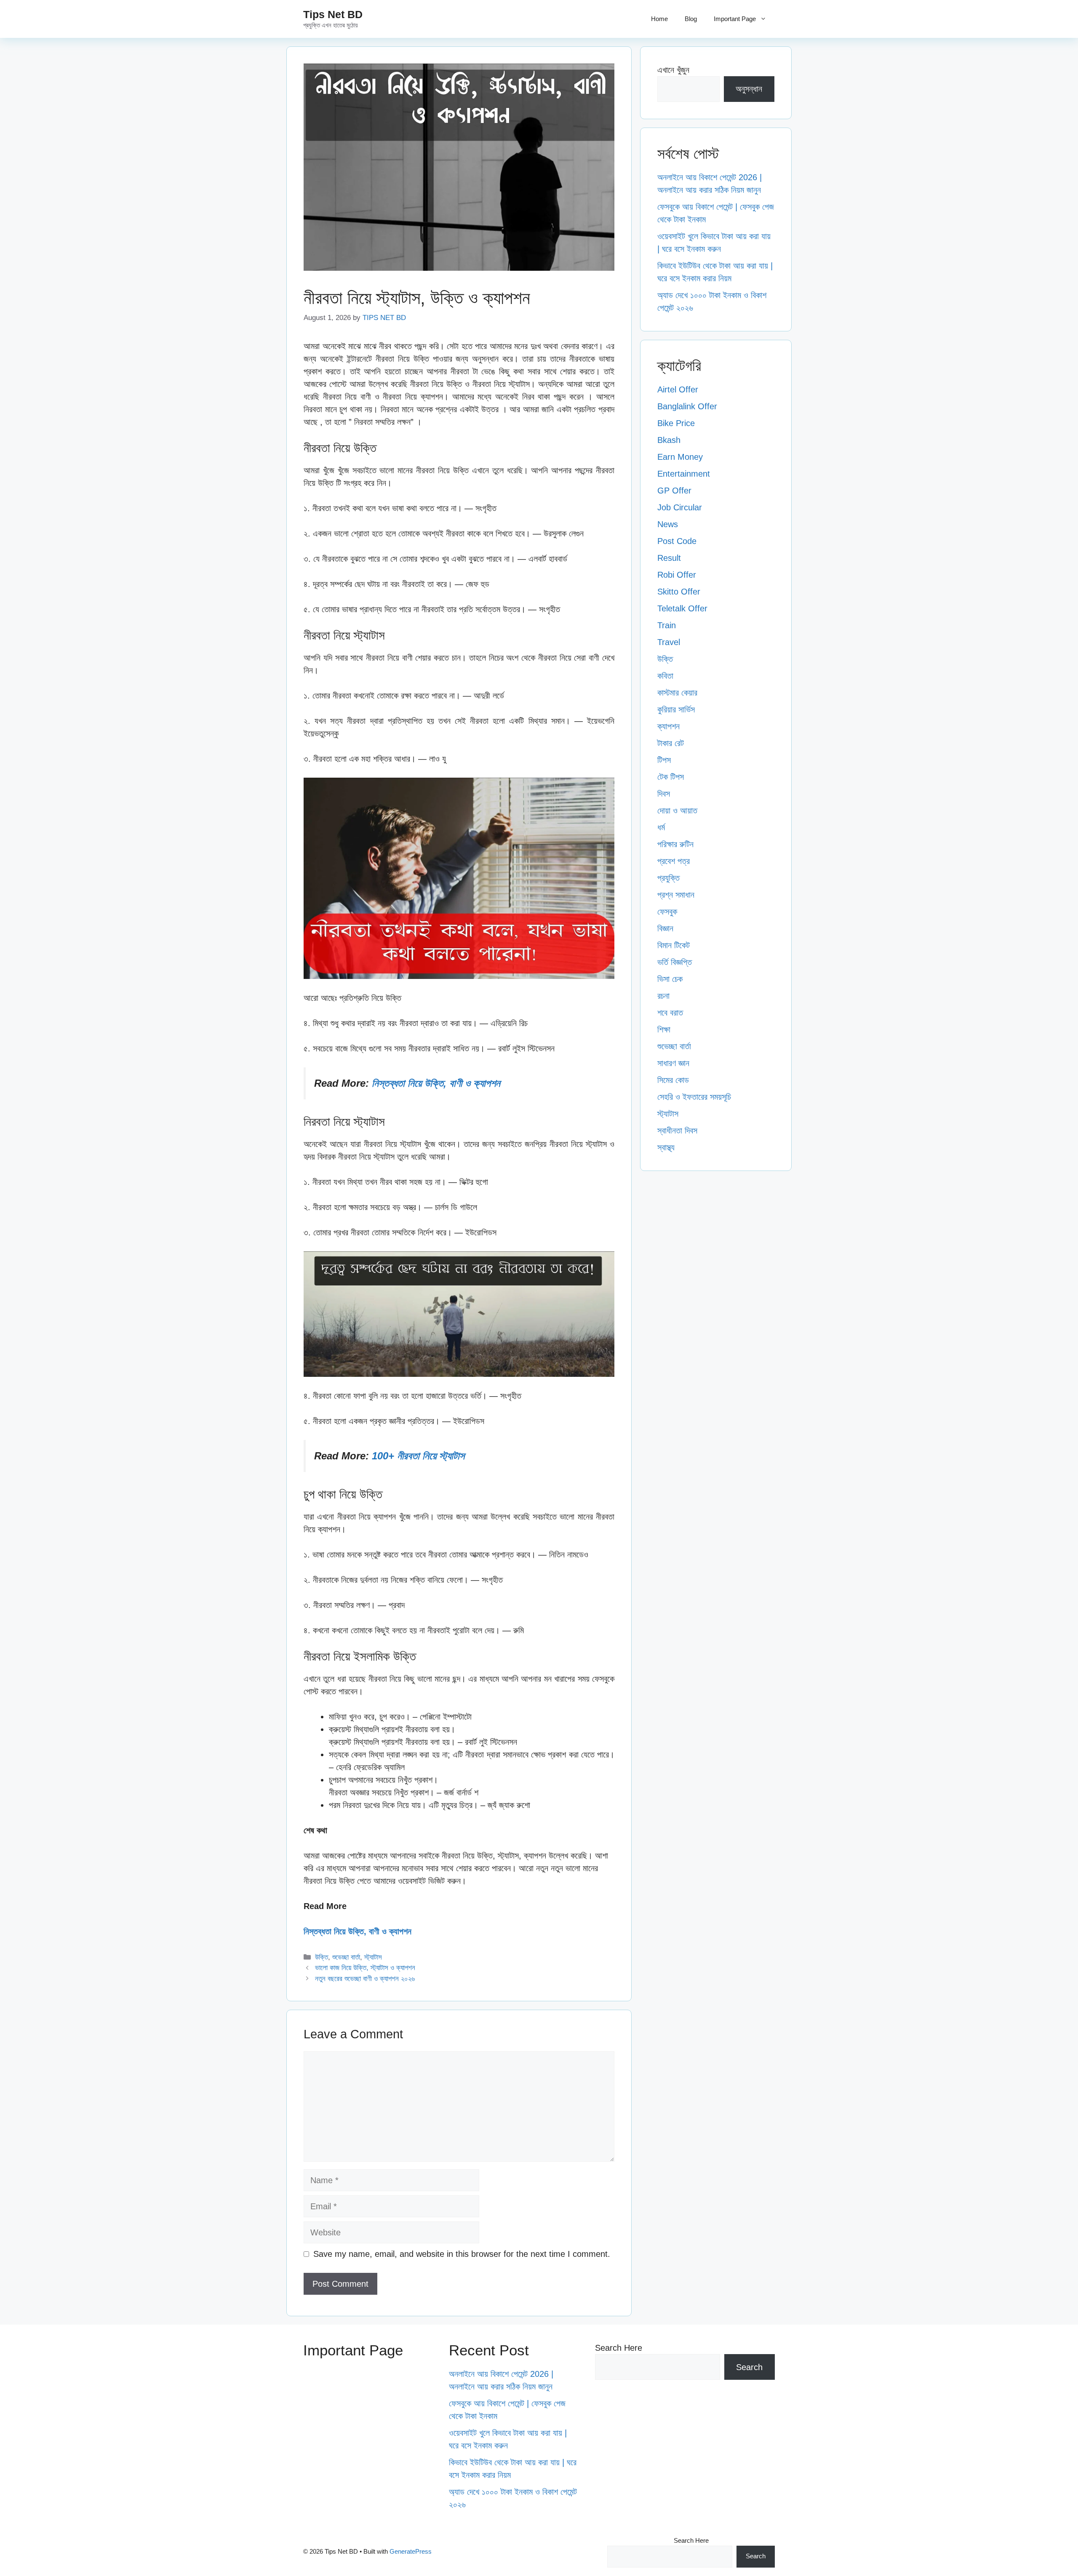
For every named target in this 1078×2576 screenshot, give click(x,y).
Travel (669, 642)
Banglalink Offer (687, 406)
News (668, 524)
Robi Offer (677, 575)
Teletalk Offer (682, 608)
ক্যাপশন (668, 726)
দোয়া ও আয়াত (677, 811)
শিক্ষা (664, 1029)
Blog (691, 19)
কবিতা (665, 676)
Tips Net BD (333, 14)
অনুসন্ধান (749, 89)
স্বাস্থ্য (666, 1147)
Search (749, 2367)
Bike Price (676, 423)
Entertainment (684, 474)
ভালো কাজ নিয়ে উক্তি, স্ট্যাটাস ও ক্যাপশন (365, 1968)
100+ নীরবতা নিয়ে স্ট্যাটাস (418, 1456)
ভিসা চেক (670, 979)
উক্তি (322, 1957)
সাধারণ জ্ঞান (673, 1063)
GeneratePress (411, 2551)
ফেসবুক (667, 912)
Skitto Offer (679, 592)
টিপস (664, 760)
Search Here (619, 2348)
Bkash (669, 440)
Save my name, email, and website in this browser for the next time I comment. (462, 2254)
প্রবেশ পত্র (674, 861)
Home (659, 19)
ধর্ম (661, 827)
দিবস (664, 794)
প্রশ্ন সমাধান (676, 895)
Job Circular (680, 507)
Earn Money (680, 457)
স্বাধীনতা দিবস (677, 1131)
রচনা (663, 996)
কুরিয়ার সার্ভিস (676, 709)
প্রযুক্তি (668, 878)
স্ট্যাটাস (373, 1957)
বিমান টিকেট (674, 945)
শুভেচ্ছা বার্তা (346, 1957)
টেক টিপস (671, 777)
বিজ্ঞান (665, 928)
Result (669, 558)
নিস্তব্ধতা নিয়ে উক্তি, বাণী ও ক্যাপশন (436, 1083)
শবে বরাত (670, 1013)
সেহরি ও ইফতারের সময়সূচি (694, 1097)
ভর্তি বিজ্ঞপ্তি (675, 962)
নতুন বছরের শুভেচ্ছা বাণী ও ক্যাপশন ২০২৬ (365, 1979)
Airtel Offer (678, 389)
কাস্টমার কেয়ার (677, 693)
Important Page (735, 19)
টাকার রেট (671, 743)
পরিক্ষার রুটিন (675, 844)
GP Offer (674, 491)
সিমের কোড (673, 1080)
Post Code (677, 541)
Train (667, 625)
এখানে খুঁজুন (673, 70)
